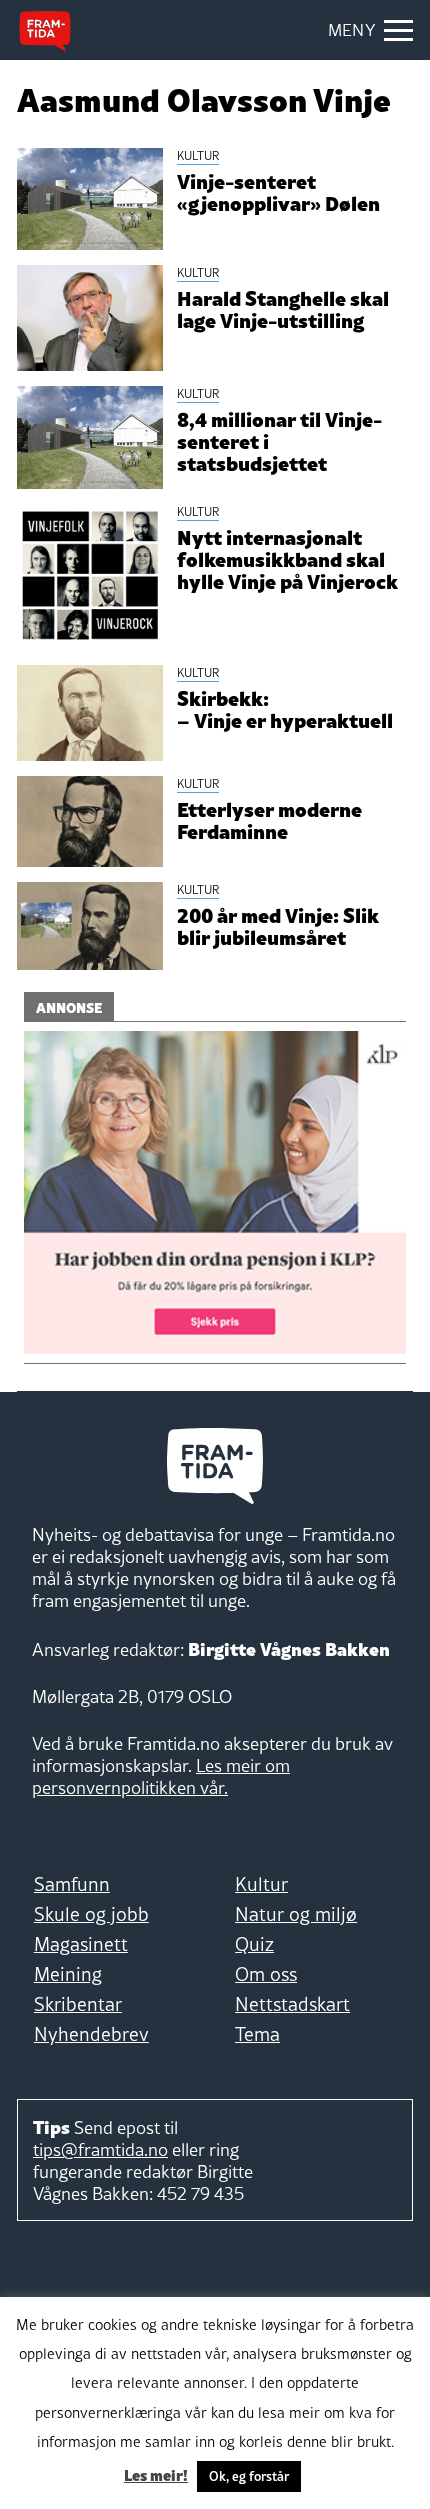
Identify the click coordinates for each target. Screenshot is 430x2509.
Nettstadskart (292, 2004)
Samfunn (72, 1884)
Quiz (254, 1944)
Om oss (266, 1974)
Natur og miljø (296, 1914)
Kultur (261, 1884)
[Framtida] (45, 31)
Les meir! (156, 2474)
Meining (68, 1974)
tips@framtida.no (100, 2149)
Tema (257, 2034)
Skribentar (78, 2004)
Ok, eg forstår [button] (249, 2476)
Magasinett (81, 1944)
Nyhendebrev (91, 2034)
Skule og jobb (91, 1914)
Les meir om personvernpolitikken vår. (161, 1776)
